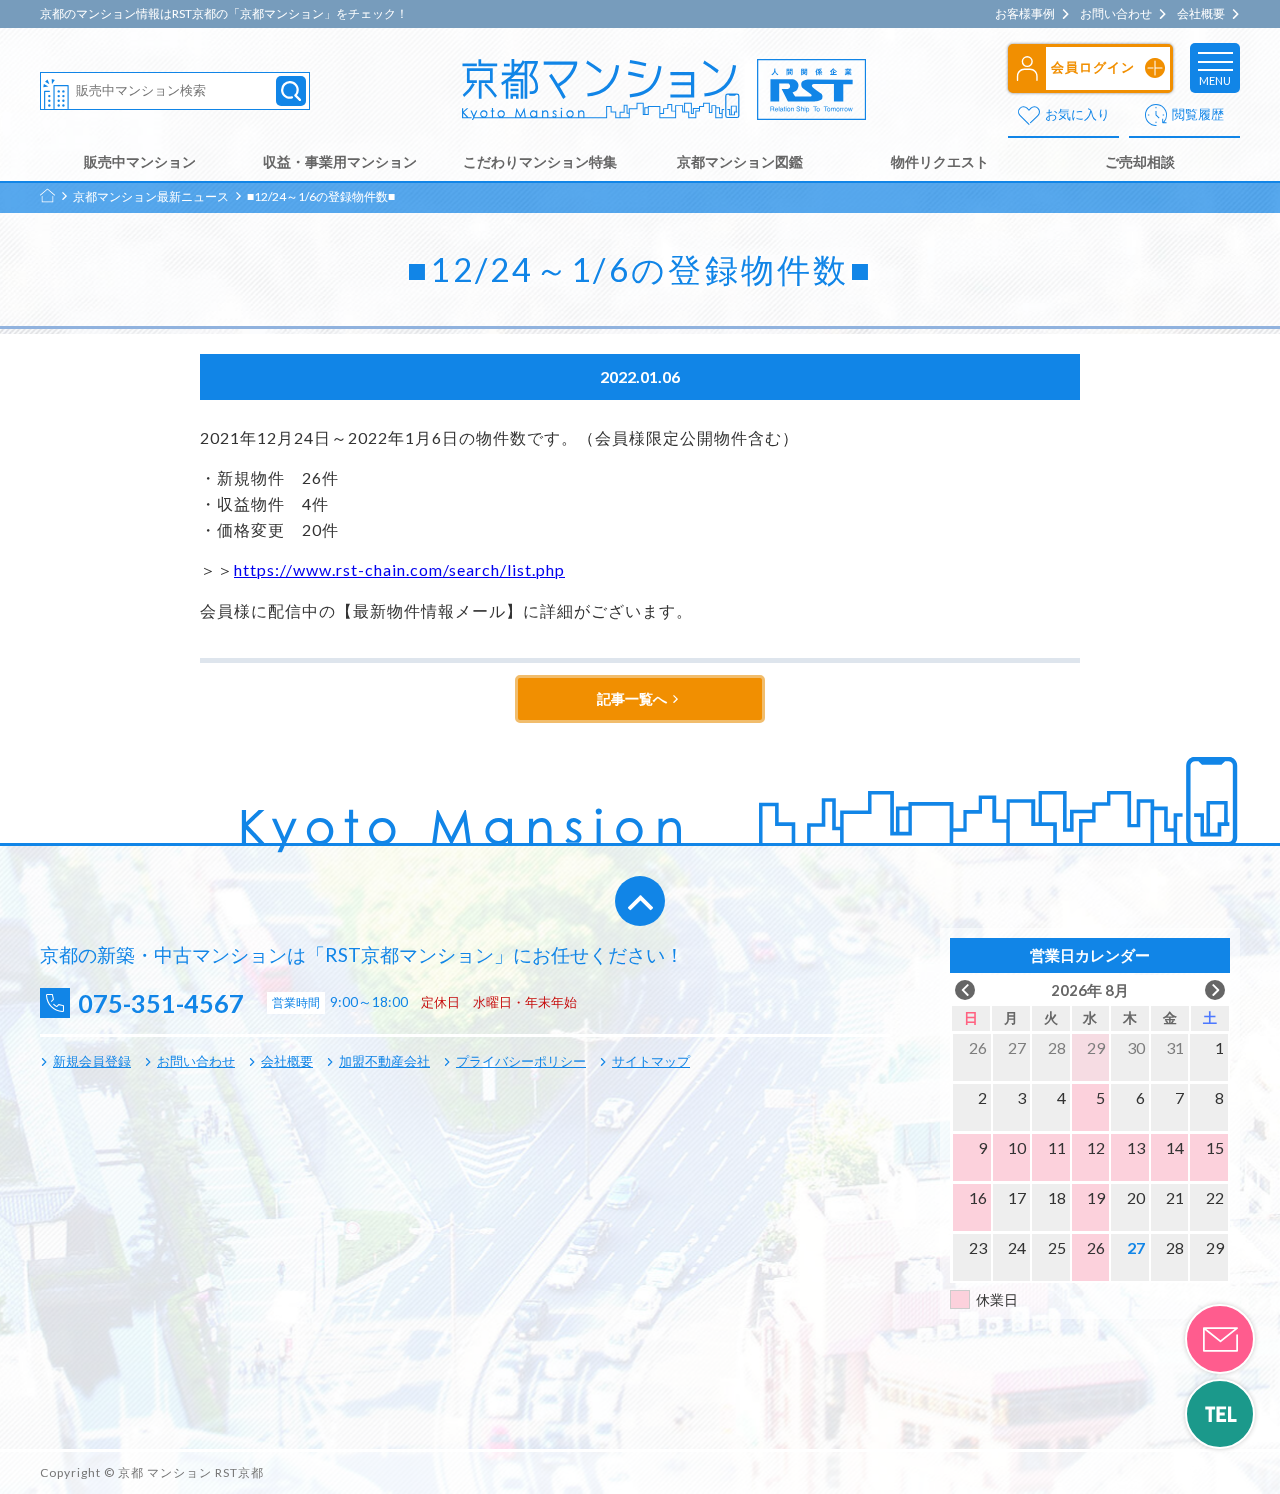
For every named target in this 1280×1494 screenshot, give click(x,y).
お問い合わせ (1116, 14)
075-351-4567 (161, 1003)
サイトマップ (651, 1061)
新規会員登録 (92, 1061)
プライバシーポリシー (521, 1061)
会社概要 (1201, 14)
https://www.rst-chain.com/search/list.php (399, 569)
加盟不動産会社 (384, 1061)
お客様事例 (1025, 14)
